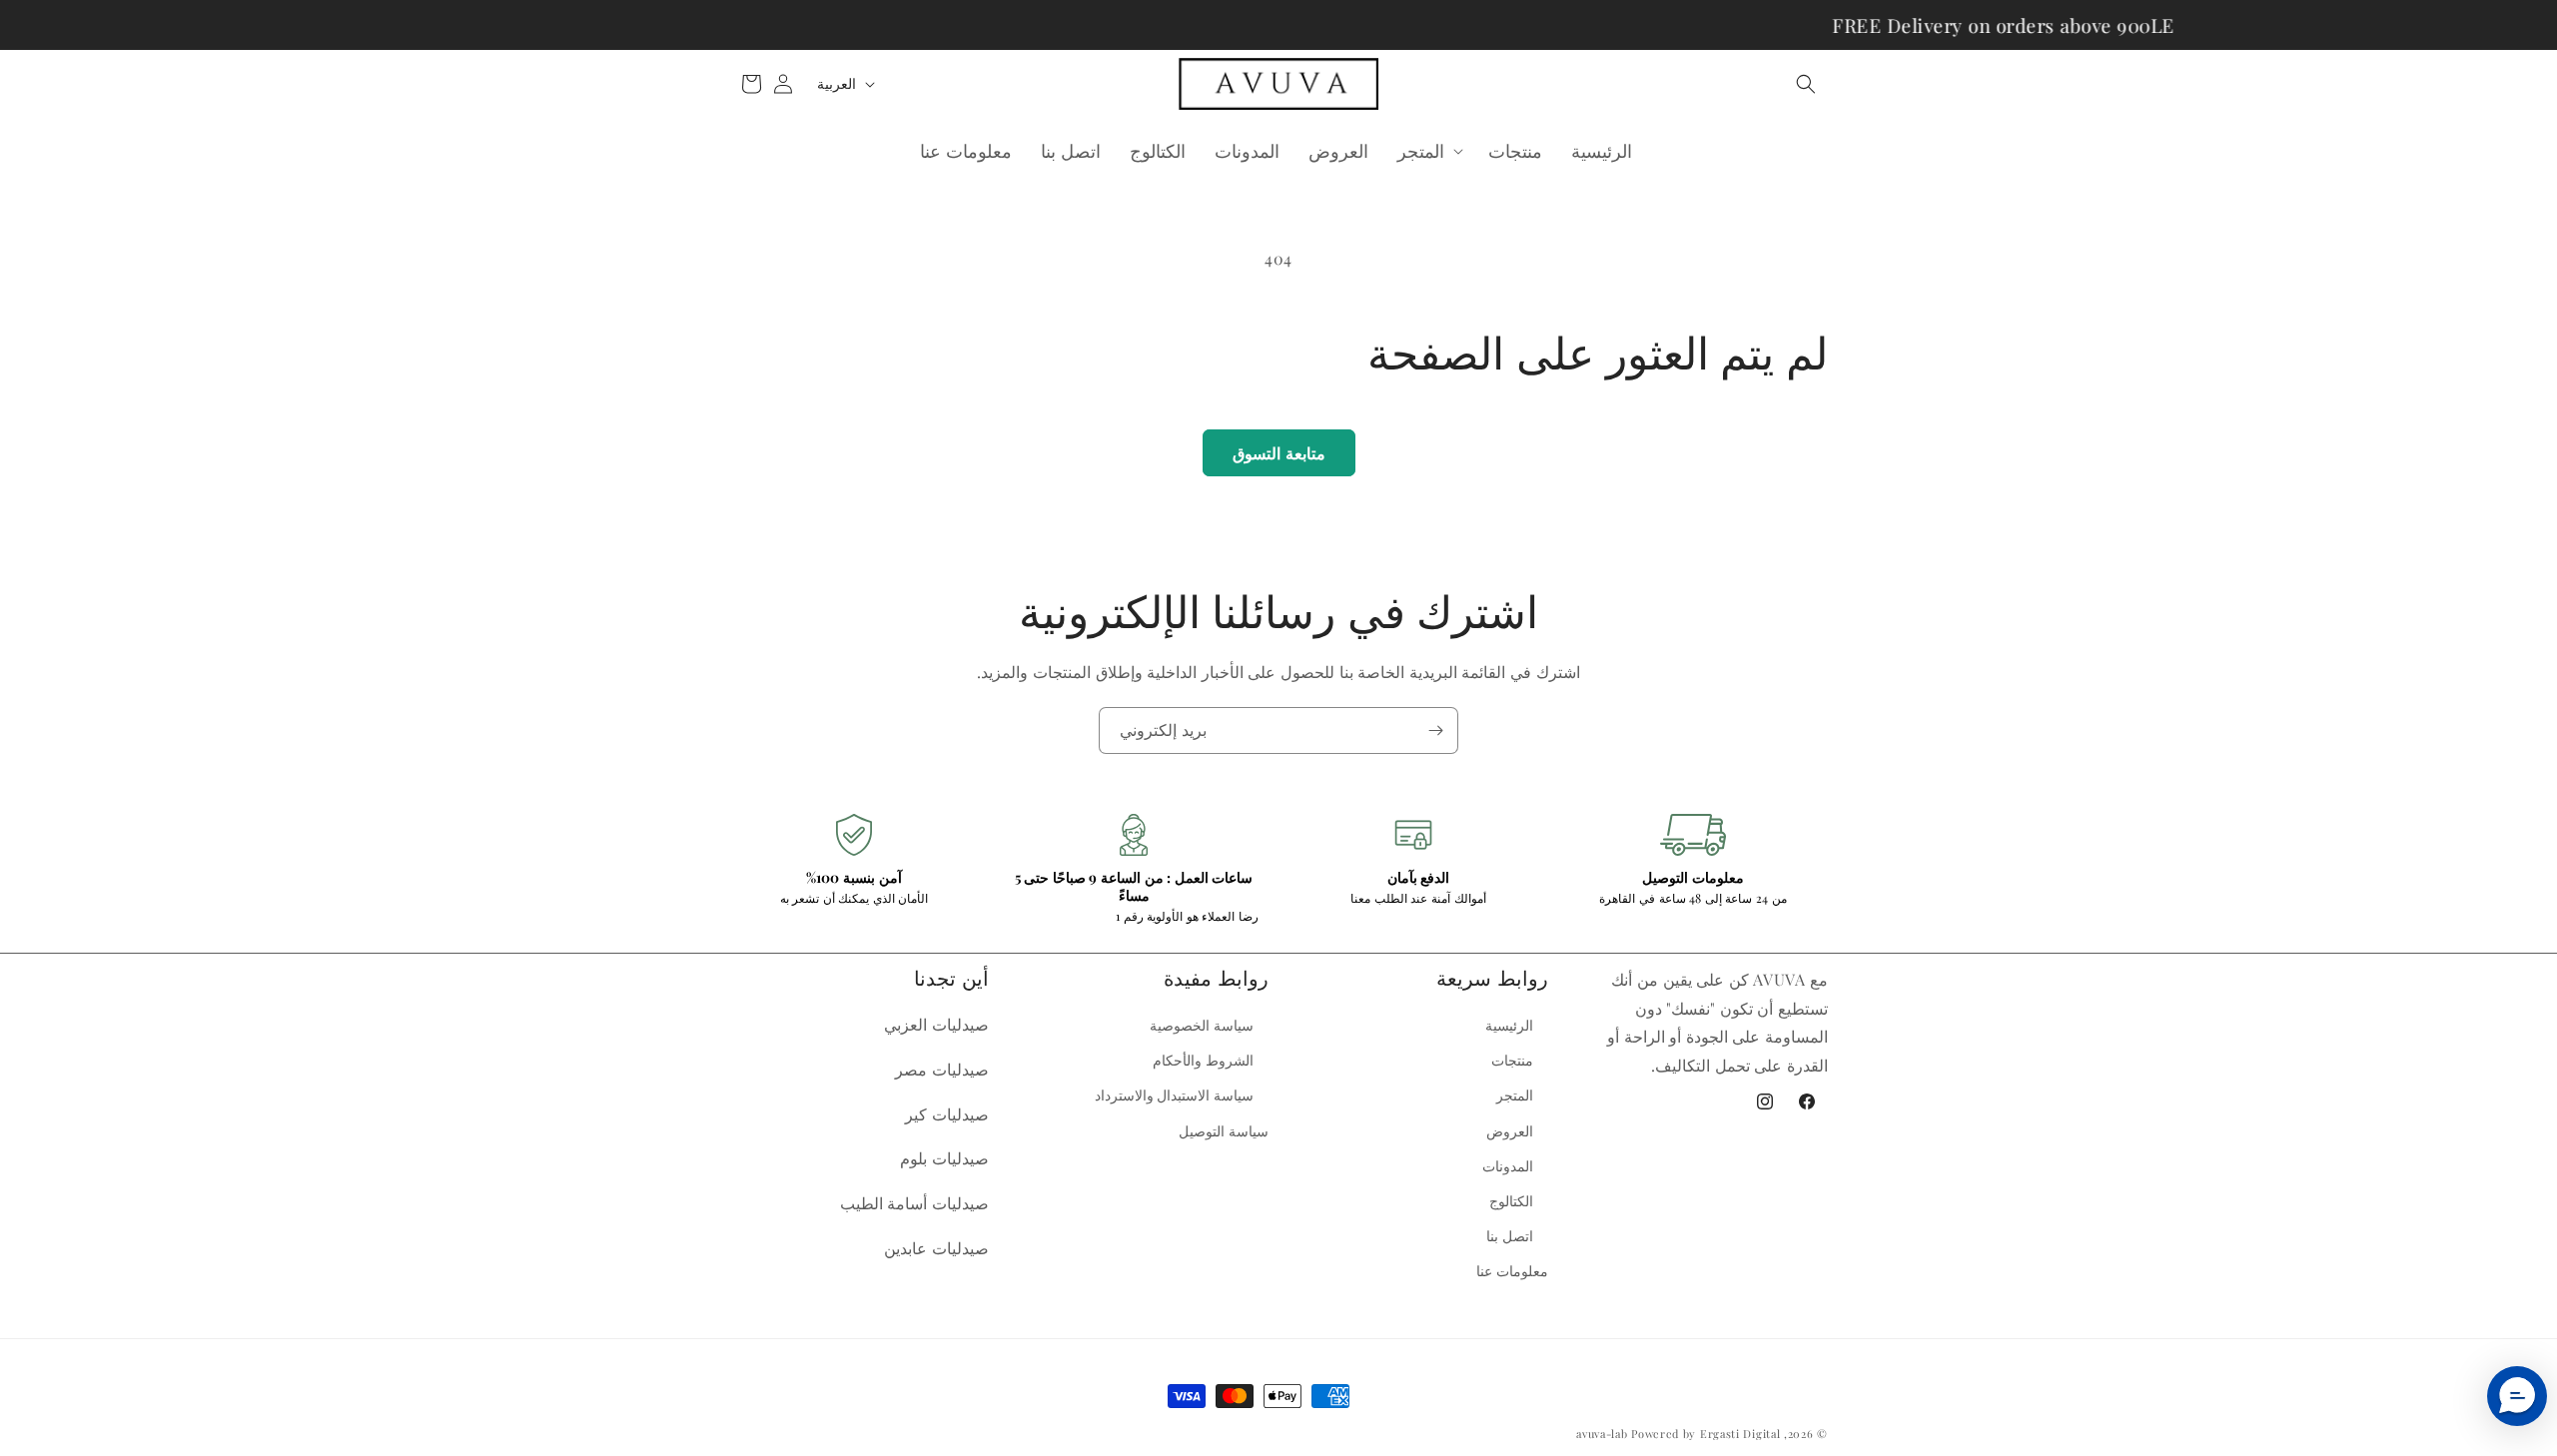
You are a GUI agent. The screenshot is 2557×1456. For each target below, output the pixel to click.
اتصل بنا (1510, 1236)
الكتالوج (1511, 1201)
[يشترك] (1435, 730)
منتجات (1512, 1060)
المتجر (1515, 1095)
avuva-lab (1602, 1434)
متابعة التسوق (1279, 453)
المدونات (1508, 1166)
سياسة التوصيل (1224, 1131)
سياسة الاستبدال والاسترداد (1174, 1095)
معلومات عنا (1512, 1271)
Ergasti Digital (1740, 1434)
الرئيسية (1509, 1025)
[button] (1806, 84)
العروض (1510, 1131)
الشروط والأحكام (1203, 1060)
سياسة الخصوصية (1202, 1025)
